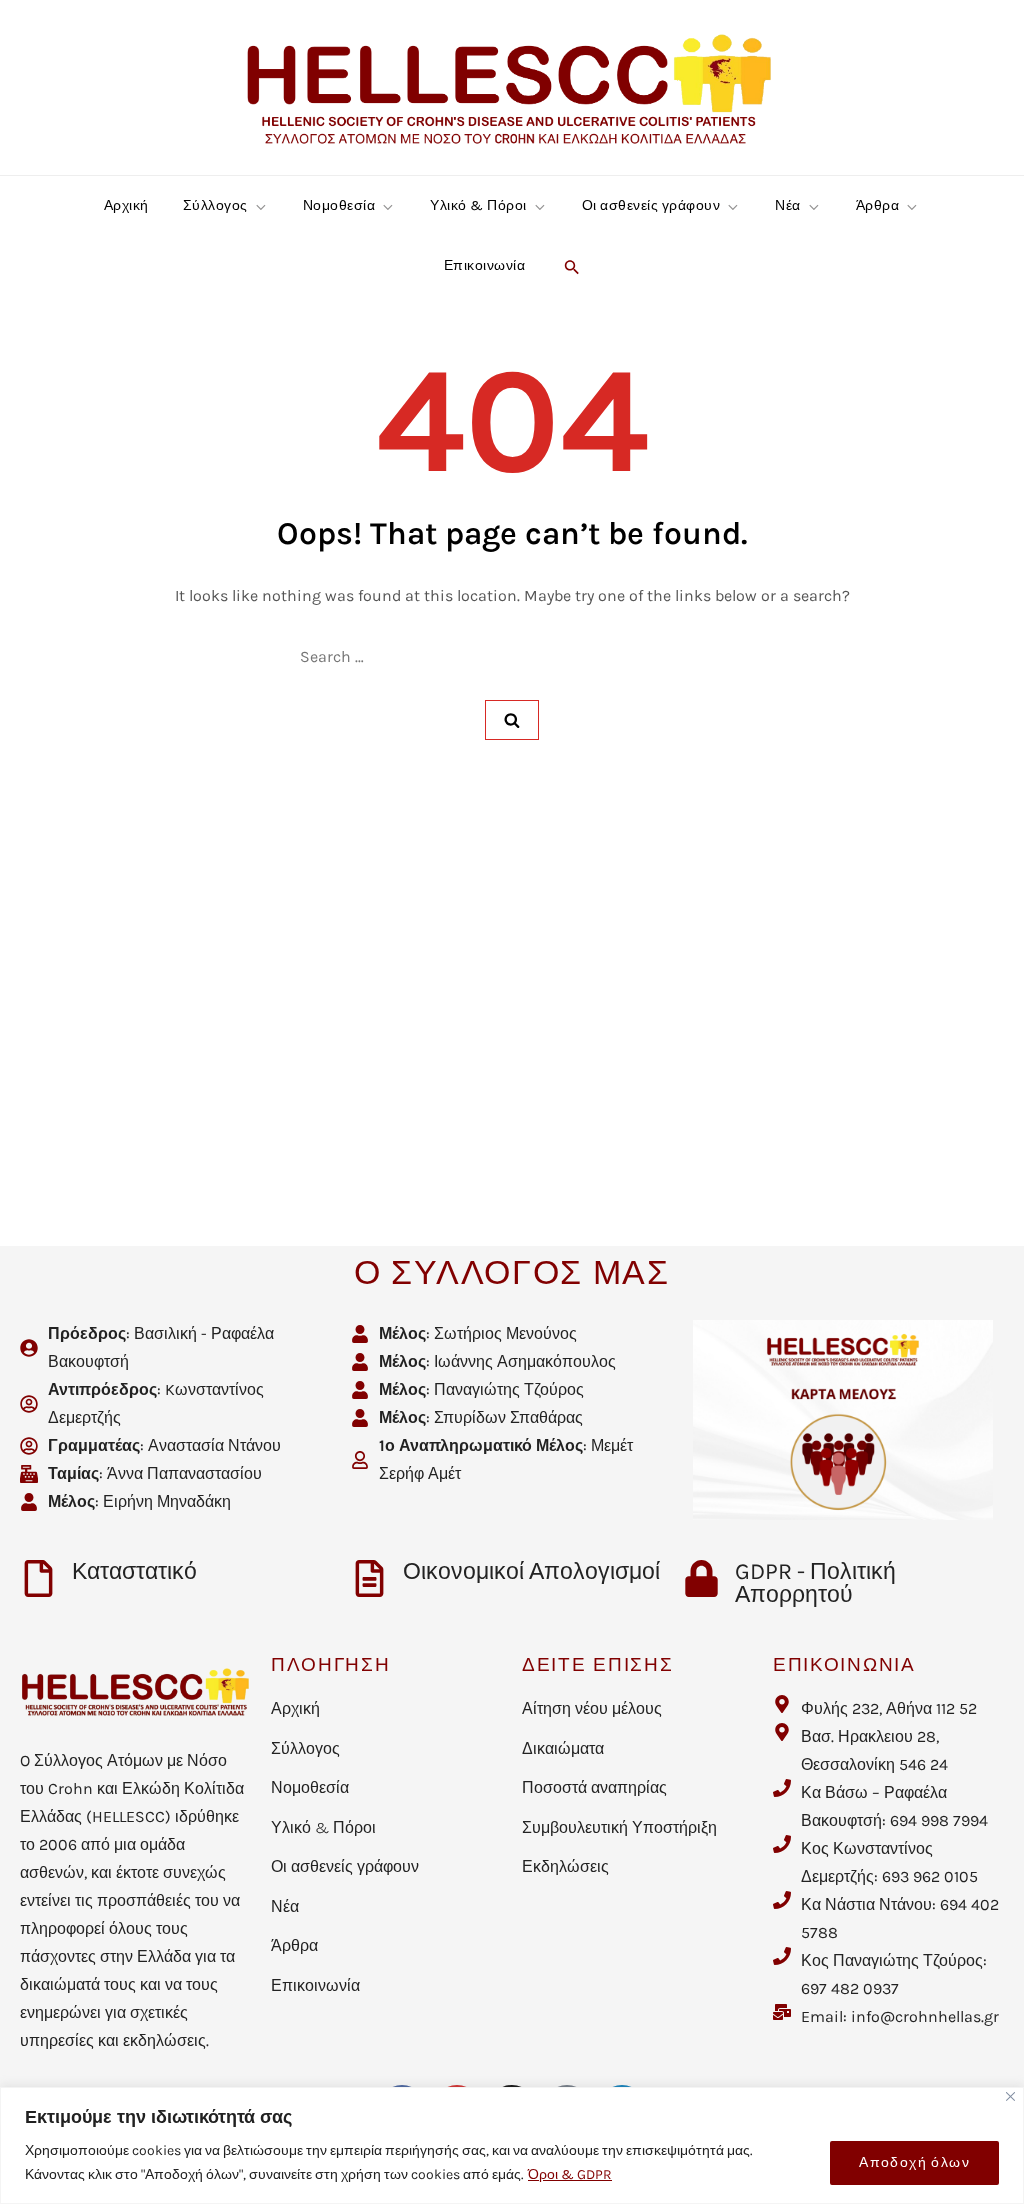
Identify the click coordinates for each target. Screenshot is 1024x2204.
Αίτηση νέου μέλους (592, 1708)
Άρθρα (878, 205)
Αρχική (126, 205)
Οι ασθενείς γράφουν (651, 205)
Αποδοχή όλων (914, 2162)
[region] (512, 2145)
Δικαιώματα (563, 1748)
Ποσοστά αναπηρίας (594, 1787)
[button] (569, 266)
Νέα (788, 205)
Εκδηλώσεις (565, 1866)
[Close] (1010, 2096)
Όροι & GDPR (570, 2174)
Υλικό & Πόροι (478, 205)
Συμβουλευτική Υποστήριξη (619, 1827)
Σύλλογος (215, 205)
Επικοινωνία (485, 265)
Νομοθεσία (339, 205)
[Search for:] (512, 657)
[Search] (512, 720)
